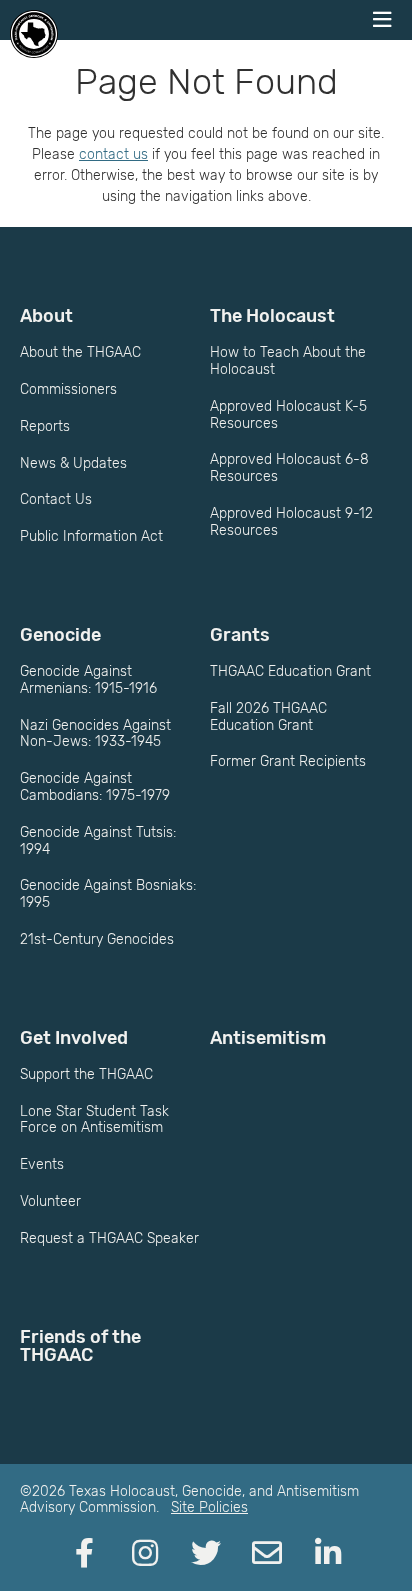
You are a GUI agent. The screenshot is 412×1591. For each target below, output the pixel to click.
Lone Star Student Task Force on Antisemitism (94, 1120)
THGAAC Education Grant (290, 671)
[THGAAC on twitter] (206, 1554)
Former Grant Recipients (288, 761)
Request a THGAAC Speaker (109, 1238)
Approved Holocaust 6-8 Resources (289, 468)
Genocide (60, 635)
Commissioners (68, 389)
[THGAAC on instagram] (145, 1554)
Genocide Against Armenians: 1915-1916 (88, 680)
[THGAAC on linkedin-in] (328, 1554)
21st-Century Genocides (97, 939)
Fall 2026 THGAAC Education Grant (268, 717)
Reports (45, 426)
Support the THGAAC (86, 1074)
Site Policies (209, 1507)
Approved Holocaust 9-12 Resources (291, 522)
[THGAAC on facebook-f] (84, 1554)
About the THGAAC (80, 352)
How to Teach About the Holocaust (288, 361)
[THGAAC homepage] (34, 34)
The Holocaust (272, 316)
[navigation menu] (382, 20)
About (46, 316)
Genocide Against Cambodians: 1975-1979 (95, 787)
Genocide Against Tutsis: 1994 (98, 841)
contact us (113, 154)
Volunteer (50, 1201)
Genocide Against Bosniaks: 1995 (108, 894)
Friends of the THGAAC (80, 1346)
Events (42, 1164)
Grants (240, 635)
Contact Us (56, 499)
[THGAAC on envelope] (267, 1554)
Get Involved (74, 1038)
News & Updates (73, 463)
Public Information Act (91, 536)
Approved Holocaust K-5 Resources (288, 415)
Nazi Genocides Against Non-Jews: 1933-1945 (95, 734)
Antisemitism (268, 1038)
